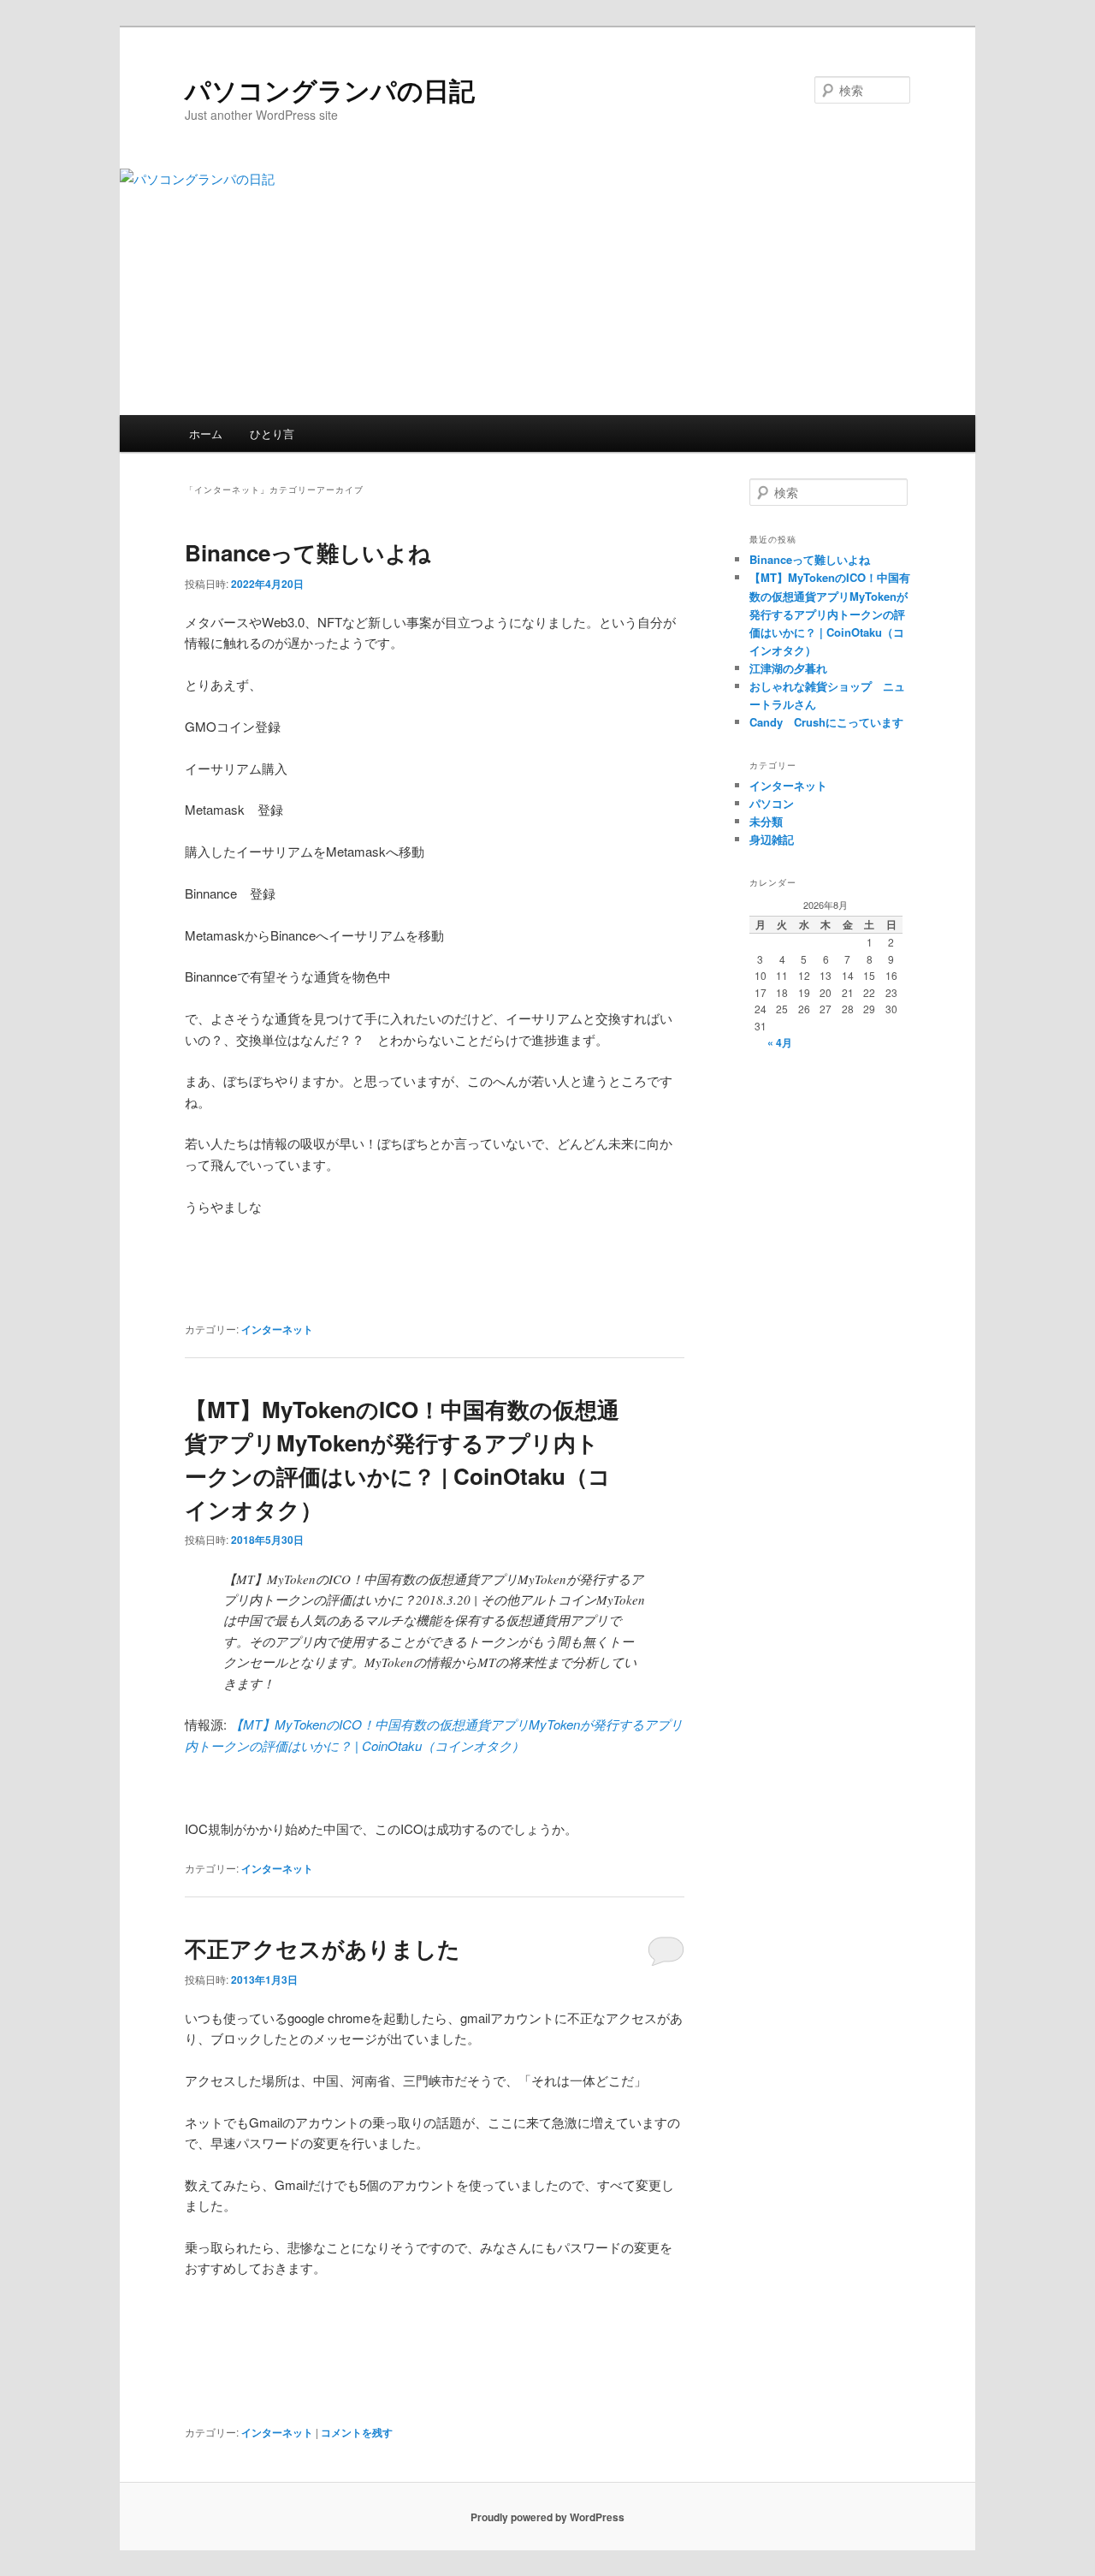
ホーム (206, 433)
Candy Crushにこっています (826, 722)
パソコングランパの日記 (330, 89)
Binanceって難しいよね (308, 552)
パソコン (772, 803)
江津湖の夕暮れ (788, 668)
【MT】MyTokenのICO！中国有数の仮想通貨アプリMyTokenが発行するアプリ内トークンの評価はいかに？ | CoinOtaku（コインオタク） (830, 614)
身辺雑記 (772, 839)
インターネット (277, 1329)
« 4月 (780, 1042)
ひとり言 (272, 433)
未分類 (766, 821)
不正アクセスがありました (323, 1948)
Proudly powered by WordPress (547, 2517)
